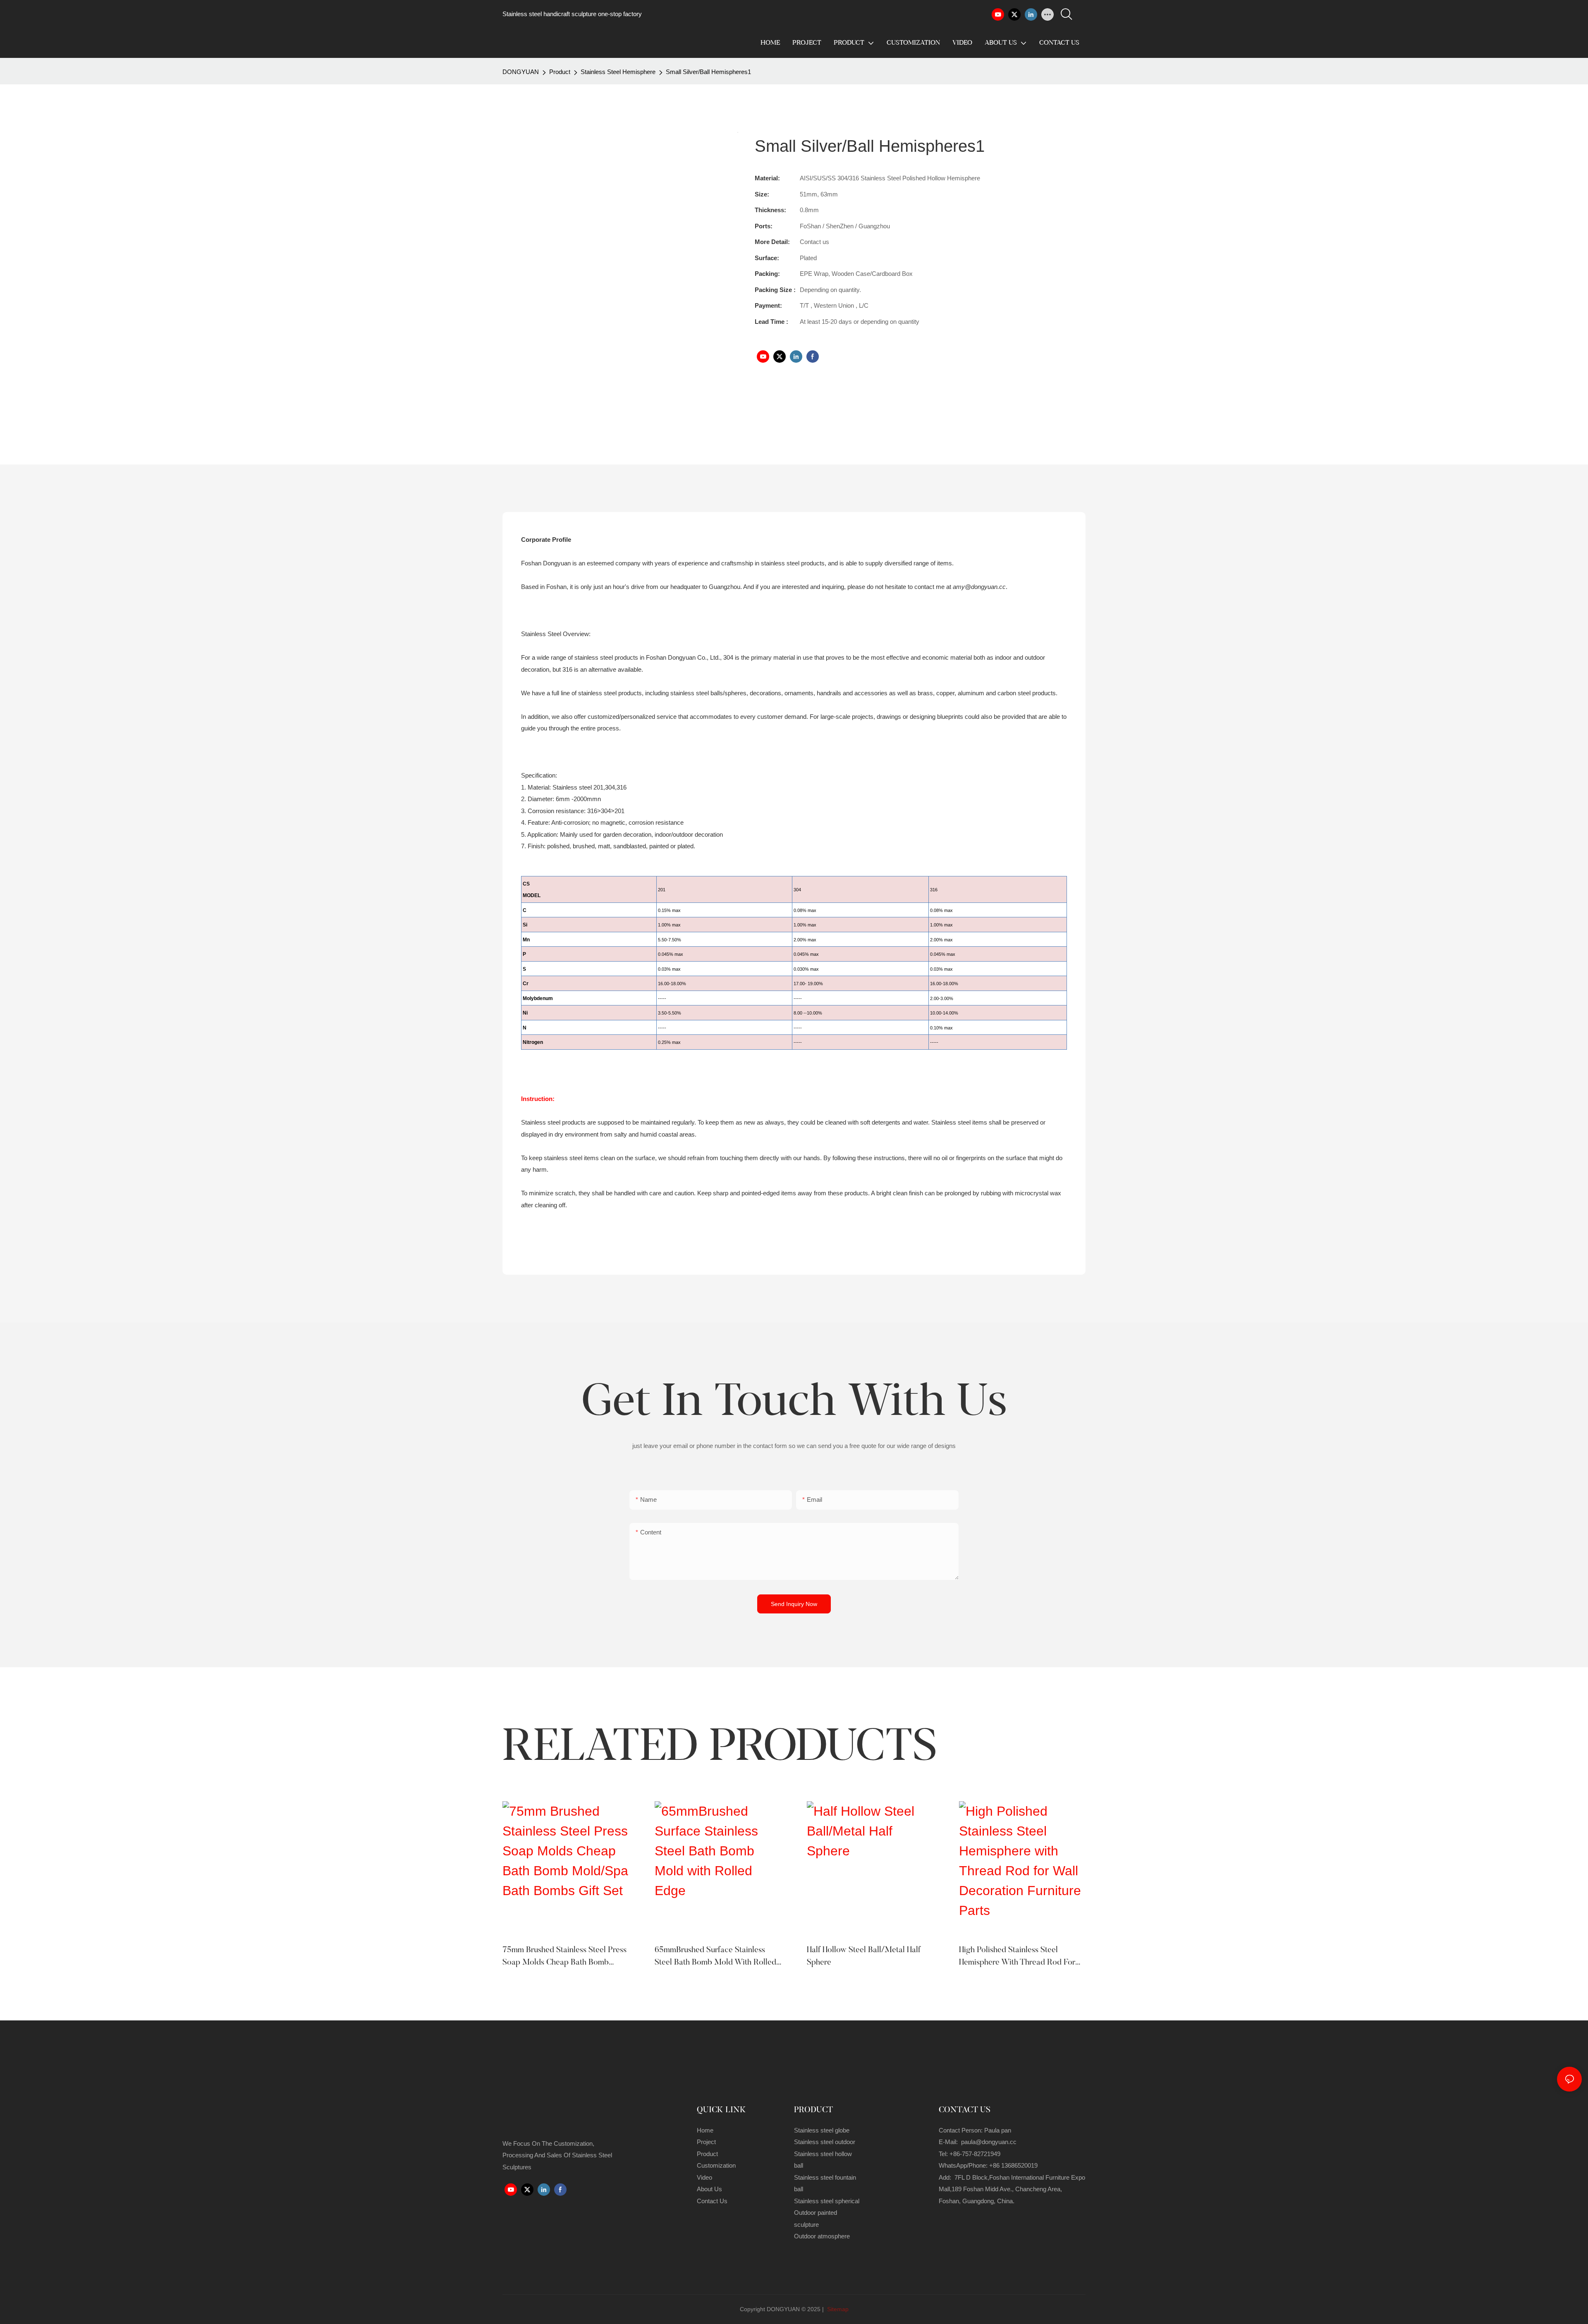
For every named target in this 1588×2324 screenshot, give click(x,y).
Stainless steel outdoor (825, 2142)
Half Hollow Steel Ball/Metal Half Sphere (864, 1956)
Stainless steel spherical (827, 2201)
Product (560, 72)
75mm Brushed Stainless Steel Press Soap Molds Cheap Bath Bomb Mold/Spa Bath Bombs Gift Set (564, 1957)
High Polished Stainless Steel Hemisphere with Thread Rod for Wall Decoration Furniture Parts (1017, 1957)
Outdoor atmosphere (822, 2236)
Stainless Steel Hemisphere (618, 72)
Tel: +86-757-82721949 (970, 2154)
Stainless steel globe (822, 2130)
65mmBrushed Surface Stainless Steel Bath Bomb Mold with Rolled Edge (715, 1957)
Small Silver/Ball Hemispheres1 (708, 72)
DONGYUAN (521, 72)
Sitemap (837, 2309)
